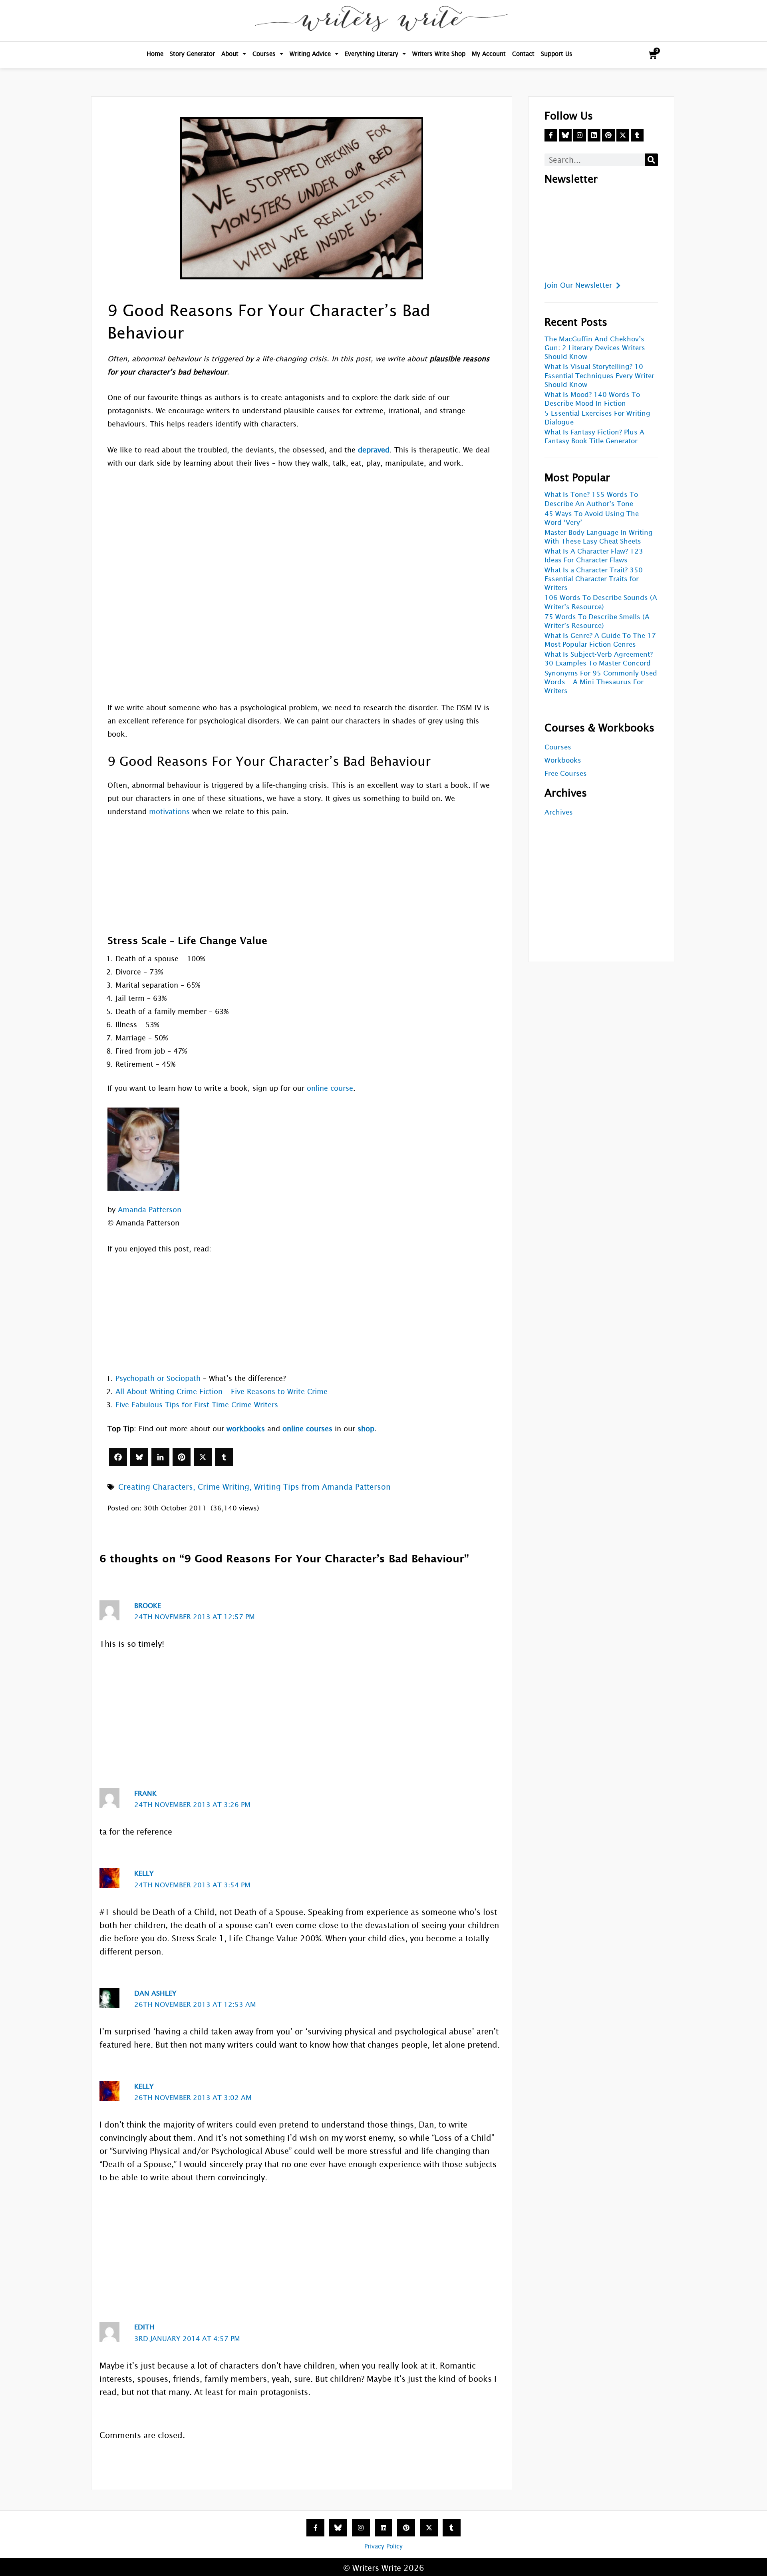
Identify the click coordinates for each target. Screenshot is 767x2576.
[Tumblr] (224, 1457)
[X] (203, 1457)
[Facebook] (118, 1457)
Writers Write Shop (439, 54)
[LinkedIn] (160, 1457)
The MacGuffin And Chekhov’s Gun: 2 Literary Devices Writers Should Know (595, 348)
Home (155, 54)
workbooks (246, 1429)
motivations (169, 812)
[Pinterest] (182, 1457)
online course (330, 1088)
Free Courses (566, 774)
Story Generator (192, 54)
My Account (489, 54)
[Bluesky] (139, 1457)
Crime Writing (224, 1487)
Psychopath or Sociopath (158, 1378)
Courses (264, 54)
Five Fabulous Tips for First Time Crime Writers (197, 1405)
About (230, 54)
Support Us (557, 54)
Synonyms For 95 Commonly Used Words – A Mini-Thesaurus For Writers (601, 682)
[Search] (652, 160)
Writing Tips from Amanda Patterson (322, 1487)
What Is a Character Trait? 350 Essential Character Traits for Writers (594, 579)
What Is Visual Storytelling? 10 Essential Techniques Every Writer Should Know (599, 376)
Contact (523, 54)
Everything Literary (372, 54)
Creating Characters (156, 1487)
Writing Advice (310, 54)
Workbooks (563, 760)
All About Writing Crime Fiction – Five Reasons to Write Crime (222, 1392)
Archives (559, 812)
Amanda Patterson (150, 1210)
